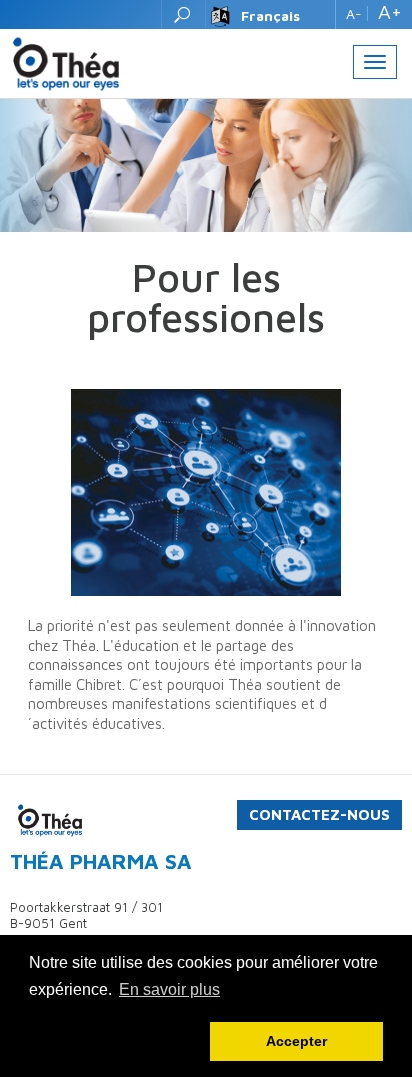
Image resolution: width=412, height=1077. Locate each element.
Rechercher (183, 14)
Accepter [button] (296, 1041)
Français (270, 16)
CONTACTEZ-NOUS (319, 814)
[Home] (66, 62)
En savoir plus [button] (169, 989)
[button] (116, 1042)
